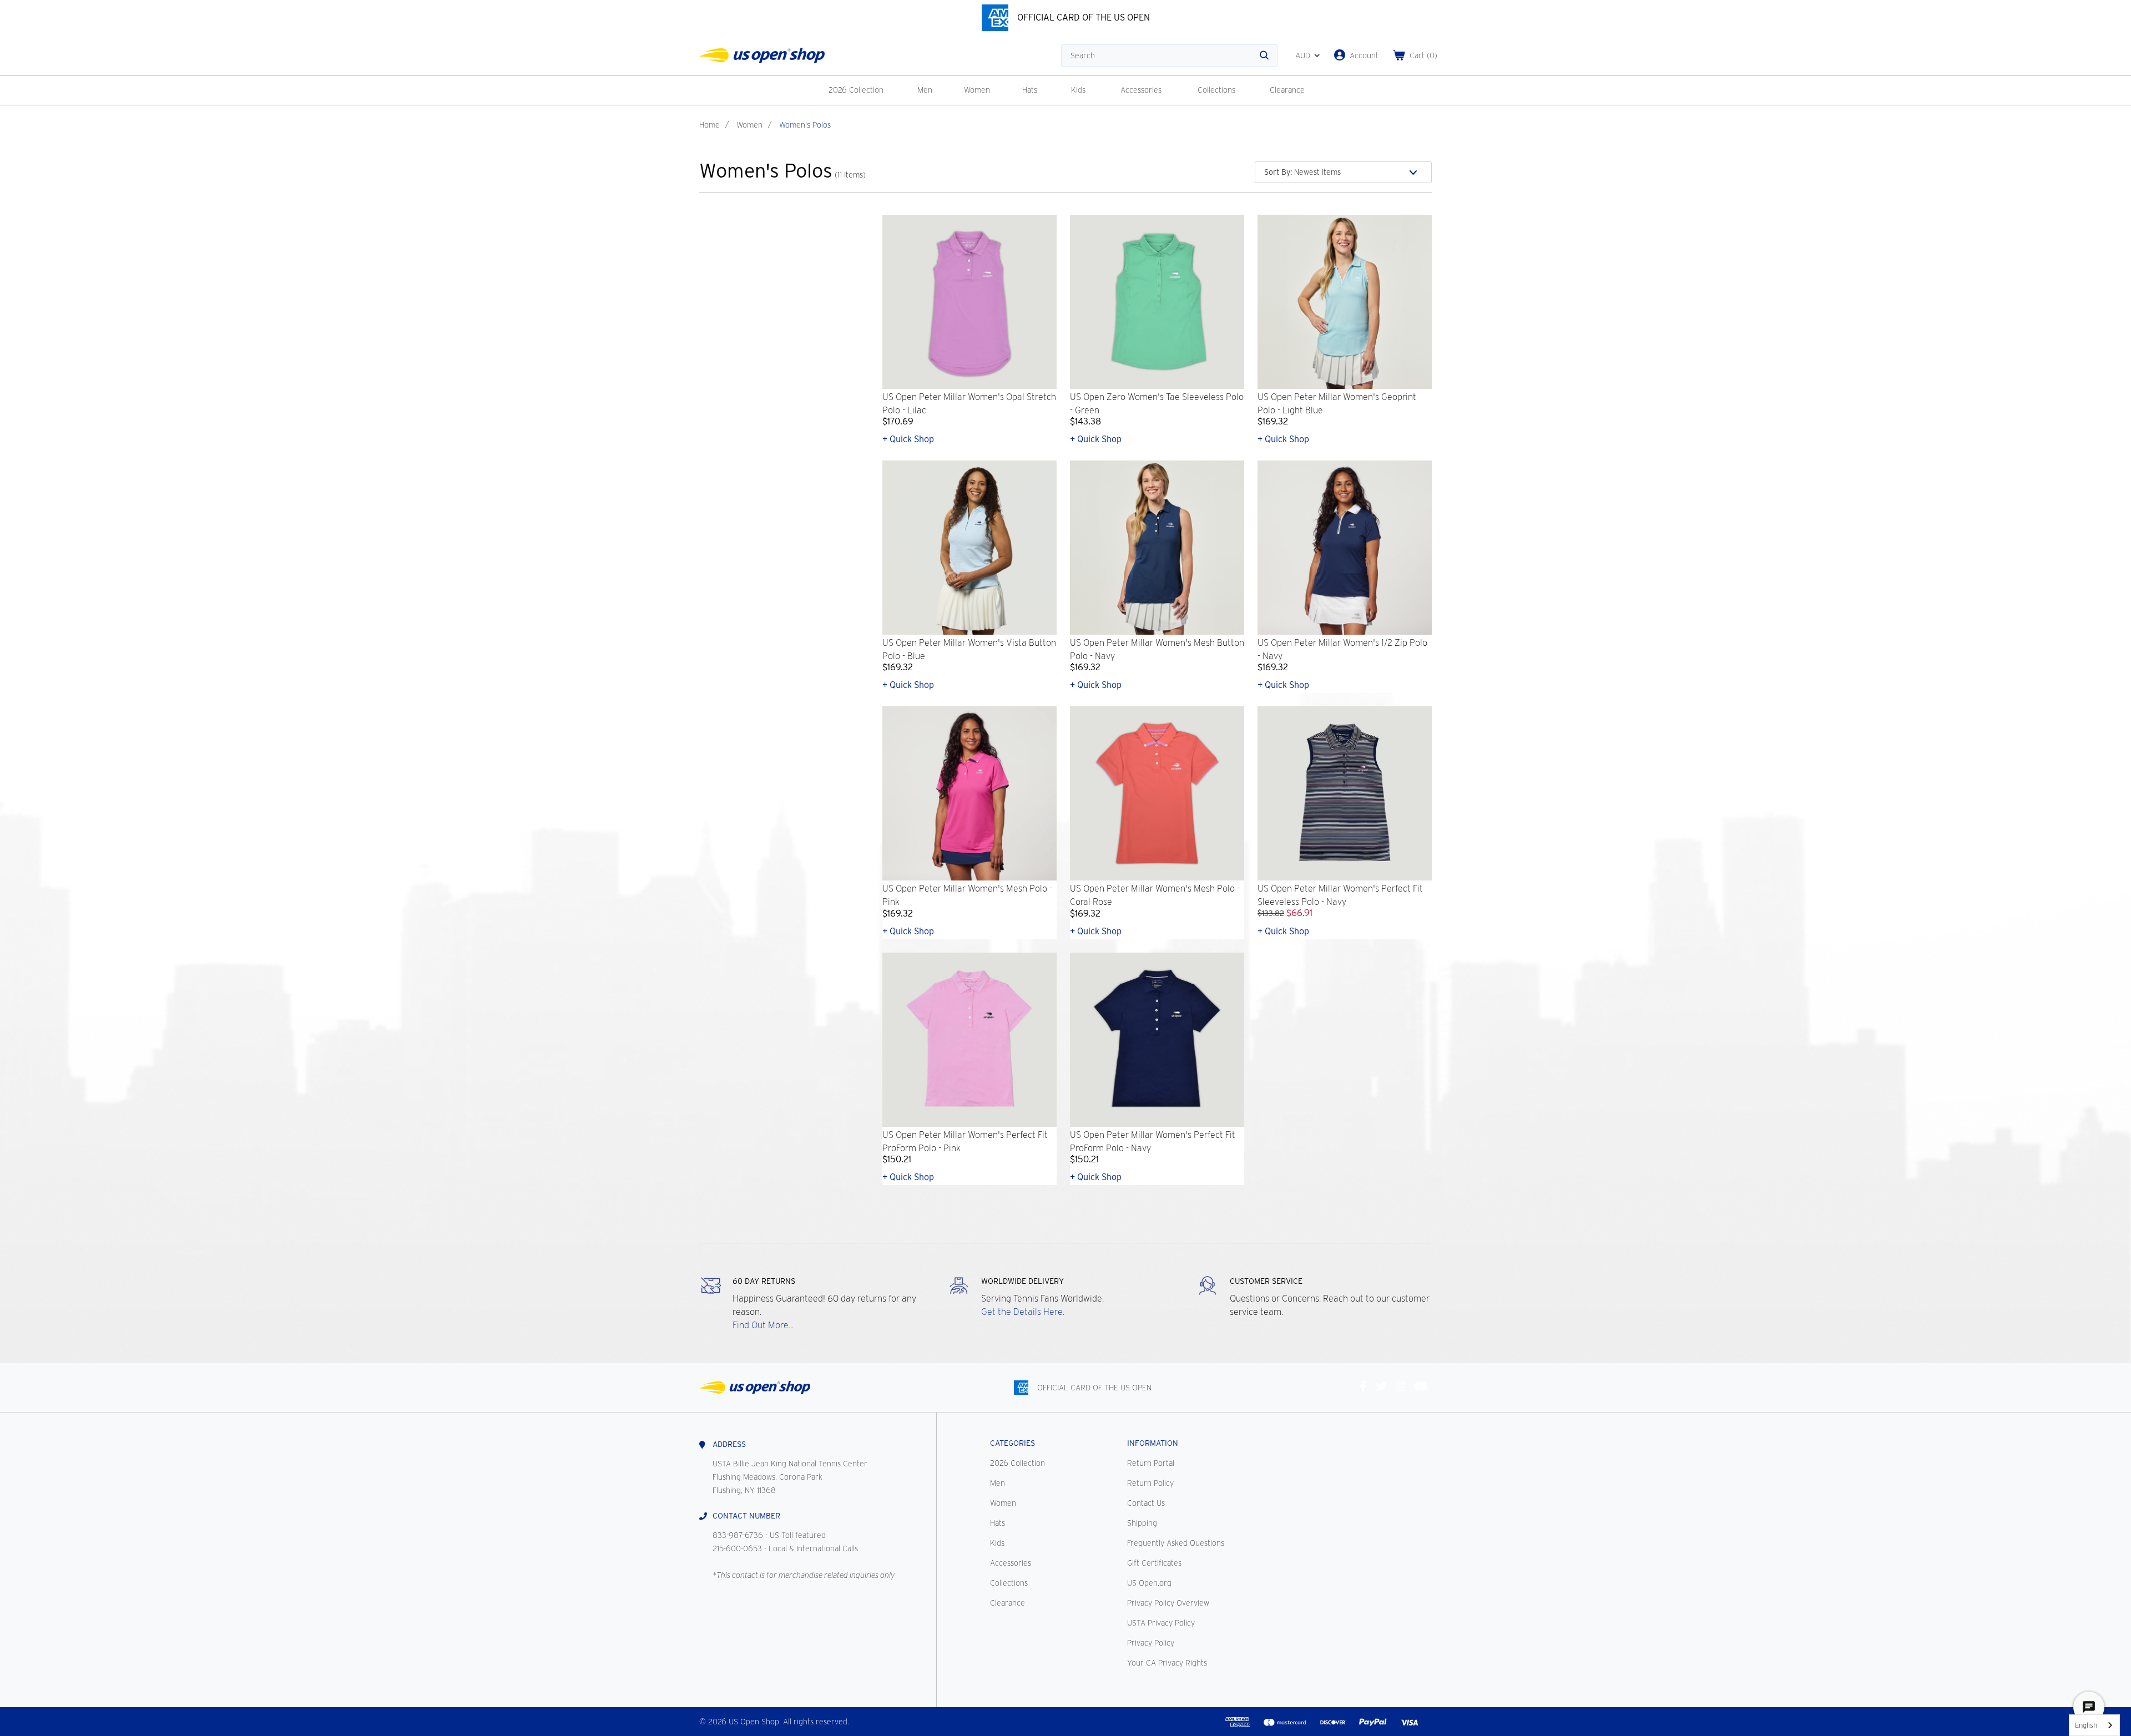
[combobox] (2094, 1725)
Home (710, 125)
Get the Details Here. (1023, 1312)
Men (925, 90)
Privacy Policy (1151, 1643)
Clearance (1287, 90)
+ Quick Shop (908, 439)
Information (1153, 1443)
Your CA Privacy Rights (1167, 1663)
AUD (1303, 55)
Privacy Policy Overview (1168, 1603)
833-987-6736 (738, 1535)
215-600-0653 (737, 1548)
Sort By (1278, 172)
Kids (1078, 90)
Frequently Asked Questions (1176, 1543)
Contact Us (1146, 1503)
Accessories (1141, 90)
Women (977, 90)
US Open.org (1149, 1583)
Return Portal (1151, 1463)
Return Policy (1150, 1483)
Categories (1013, 1443)
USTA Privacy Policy (1161, 1623)
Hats (1030, 90)
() (1423, 55)
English (2086, 1725)
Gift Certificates (1154, 1563)
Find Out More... (763, 1325)
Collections (1216, 90)
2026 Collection (856, 90)
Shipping (1142, 1523)
